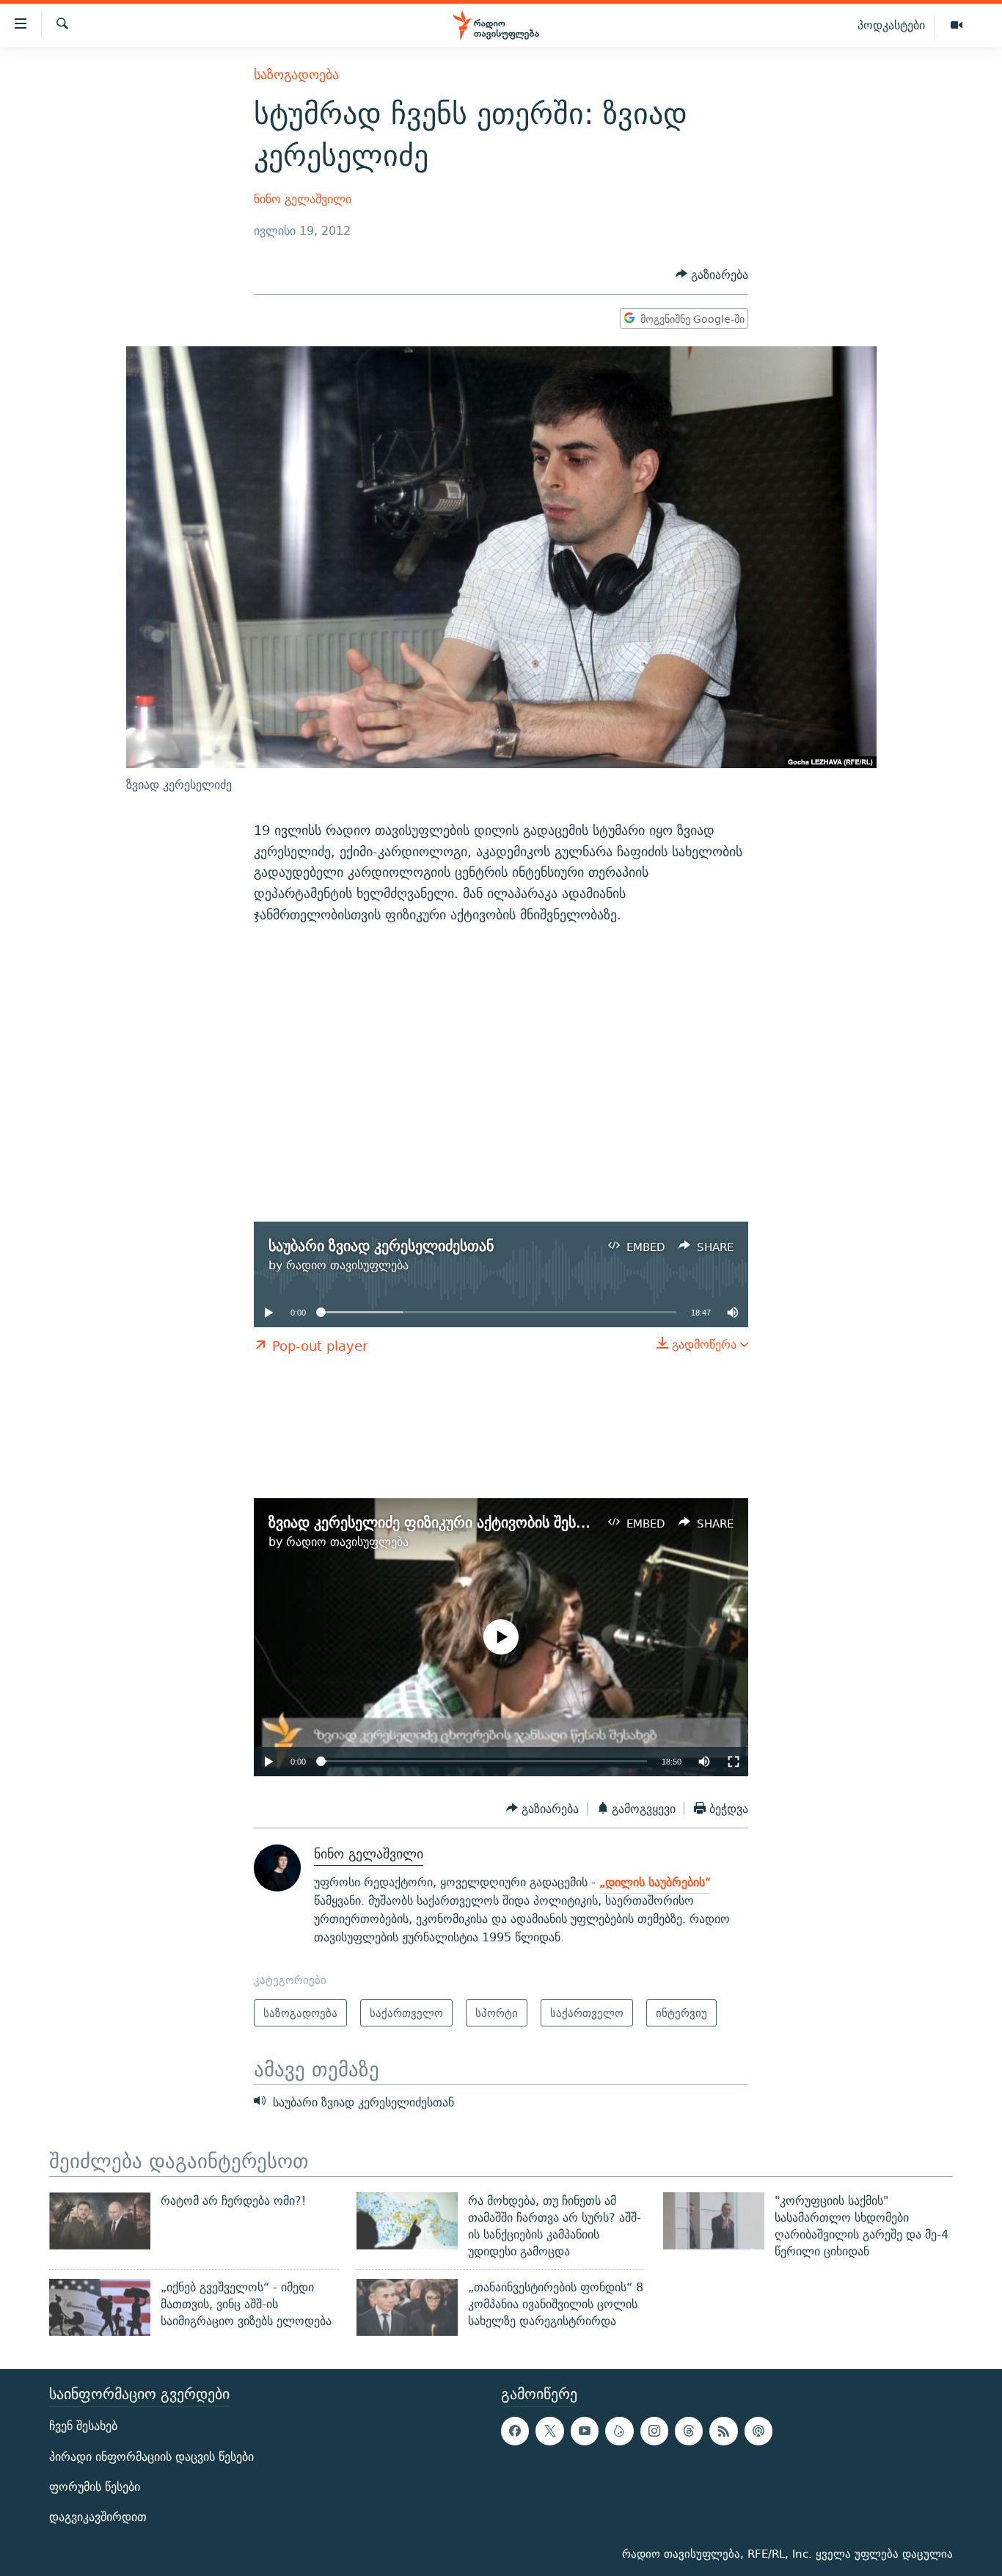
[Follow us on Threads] (689, 2431)
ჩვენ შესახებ (83, 2427)
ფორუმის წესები (95, 2487)
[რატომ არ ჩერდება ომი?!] (100, 2221)
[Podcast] (758, 2431)
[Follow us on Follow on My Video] (619, 2431)
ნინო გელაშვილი (303, 199)
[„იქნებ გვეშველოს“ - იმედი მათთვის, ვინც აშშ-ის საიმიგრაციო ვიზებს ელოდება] (100, 2307)
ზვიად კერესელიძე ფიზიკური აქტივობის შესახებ (437, 1522)
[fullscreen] (734, 1762)
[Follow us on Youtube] (585, 2431)
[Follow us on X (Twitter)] (549, 2431)
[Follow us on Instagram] (654, 2431)
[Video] (957, 26)
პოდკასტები (891, 25)
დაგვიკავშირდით (98, 2517)
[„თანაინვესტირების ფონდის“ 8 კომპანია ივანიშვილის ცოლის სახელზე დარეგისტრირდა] (407, 2307)
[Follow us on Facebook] (515, 2431)
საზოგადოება (296, 74)
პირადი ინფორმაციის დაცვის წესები (151, 2457)
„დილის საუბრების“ (655, 1882)
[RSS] (723, 2431)
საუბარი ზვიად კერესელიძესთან (381, 1245)
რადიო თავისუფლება (347, 1265)
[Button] (712, 275)
